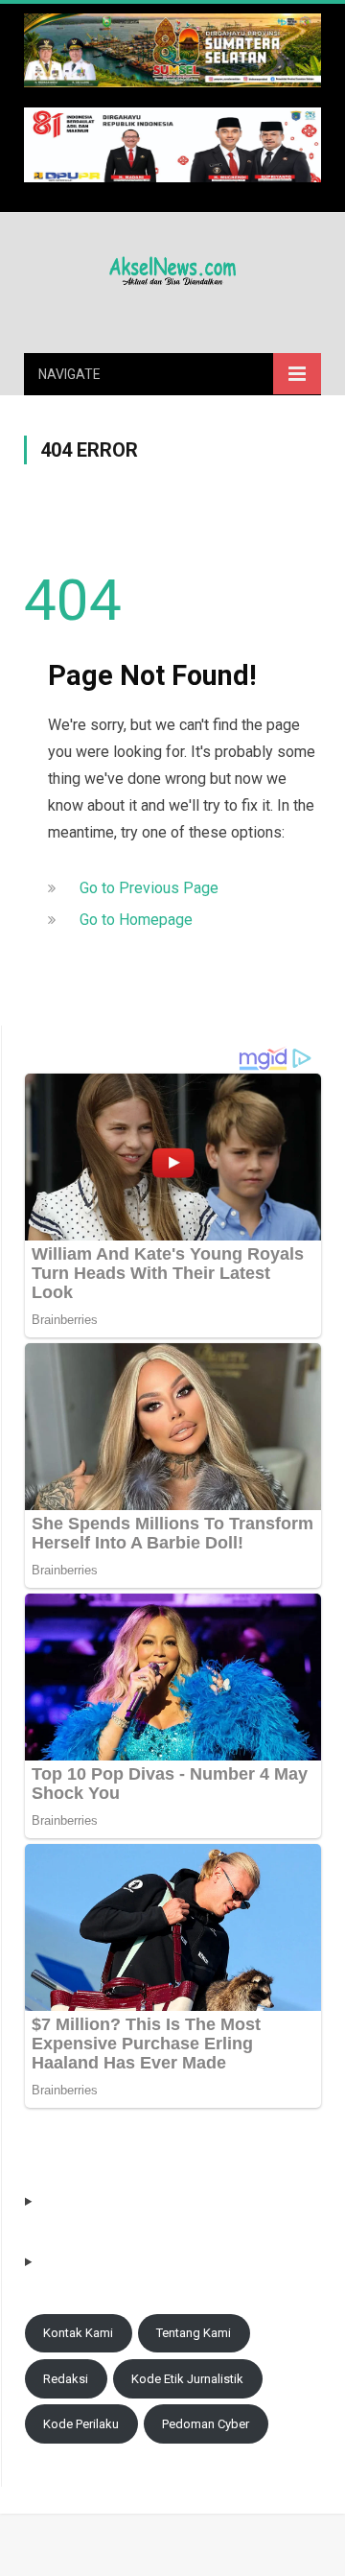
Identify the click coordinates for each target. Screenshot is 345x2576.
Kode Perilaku (81, 2424)
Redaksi (66, 2379)
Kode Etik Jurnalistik (187, 2379)
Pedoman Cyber (206, 2424)
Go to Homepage (136, 920)
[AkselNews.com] (172, 269)
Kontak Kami (78, 2333)
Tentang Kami (194, 2333)
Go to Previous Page (149, 888)
